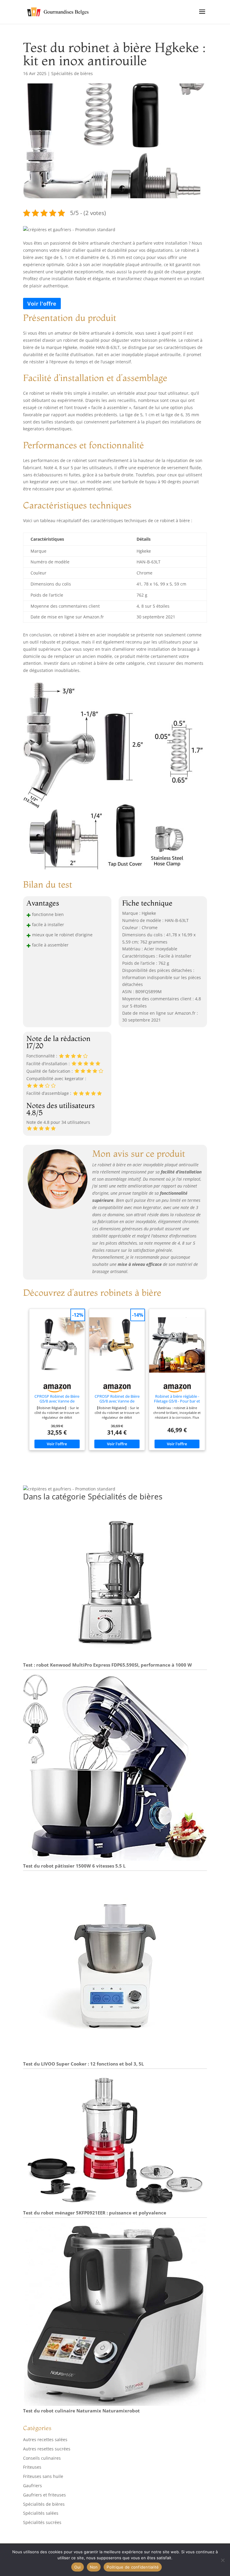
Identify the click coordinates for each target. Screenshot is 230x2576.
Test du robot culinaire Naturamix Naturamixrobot (81, 2411)
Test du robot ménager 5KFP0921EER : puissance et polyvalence (95, 2213)
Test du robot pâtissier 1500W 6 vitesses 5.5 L (74, 1866)
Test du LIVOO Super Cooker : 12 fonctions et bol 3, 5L (83, 2064)
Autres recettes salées (45, 2439)
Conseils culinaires (42, 2458)
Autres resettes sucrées (47, 2449)
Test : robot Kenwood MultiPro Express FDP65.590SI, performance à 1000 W (108, 1665)
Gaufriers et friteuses (44, 2495)
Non (94, 2567)
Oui (78, 2567)
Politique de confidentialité (133, 2567)
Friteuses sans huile (43, 2476)
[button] (69, 230)
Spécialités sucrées (42, 2522)
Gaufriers (32, 2486)
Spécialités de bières (72, 73)
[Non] (223, 2560)
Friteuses (32, 2467)
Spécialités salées (41, 2513)
